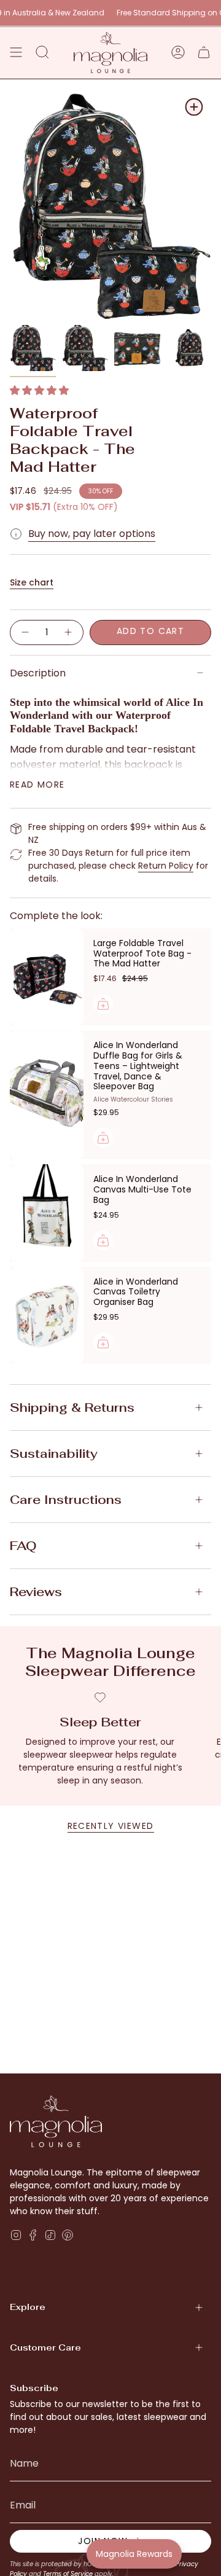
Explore (28, 2307)
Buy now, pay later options (92, 534)
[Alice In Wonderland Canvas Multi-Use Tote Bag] (47, 1213)
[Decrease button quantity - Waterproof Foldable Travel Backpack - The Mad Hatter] (25, 632)
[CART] (204, 53)
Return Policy (166, 866)
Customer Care (45, 2347)
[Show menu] (16, 53)
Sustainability (54, 1454)
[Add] (103, 1004)
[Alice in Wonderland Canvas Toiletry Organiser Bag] (47, 1315)
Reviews (36, 1592)
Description (38, 673)
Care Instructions (66, 1500)
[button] (39, 390)
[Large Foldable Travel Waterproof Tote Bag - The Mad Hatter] (47, 977)
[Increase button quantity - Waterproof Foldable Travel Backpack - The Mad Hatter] (69, 632)
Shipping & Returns (72, 1407)
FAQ (23, 1546)
